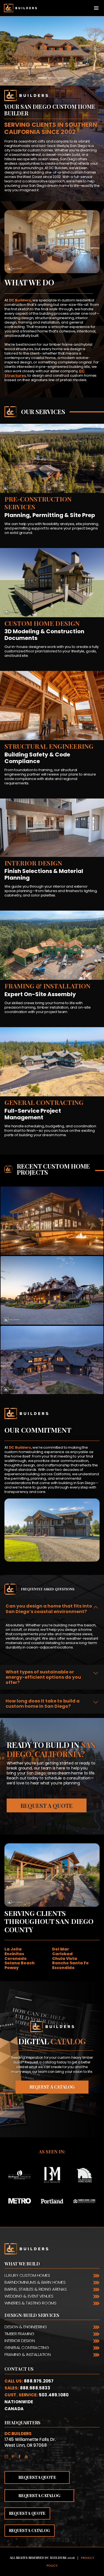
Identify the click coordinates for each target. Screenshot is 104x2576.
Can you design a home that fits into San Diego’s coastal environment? (49, 1609)
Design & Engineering (26, 2327)
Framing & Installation (27, 2354)
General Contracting (27, 2348)
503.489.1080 (54, 2395)
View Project (52, 1236)
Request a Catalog (39, 2495)
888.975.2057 (39, 2381)
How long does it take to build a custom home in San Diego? (43, 1704)
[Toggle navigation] (96, 8)
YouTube (28, 2455)
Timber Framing (19, 2334)
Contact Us (19, 2369)
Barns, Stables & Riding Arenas (36, 2289)
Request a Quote (47, 1806)
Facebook (21, 2455)
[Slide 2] (52, 78)
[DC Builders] (18, 8)
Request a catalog (52, 2087)
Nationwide (19, 2402)
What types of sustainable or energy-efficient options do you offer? (43, 1677)
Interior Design (20, 2341)
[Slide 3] (62, 78)
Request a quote (27, 2513)
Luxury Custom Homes (27, 2275)
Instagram (8, 2455)
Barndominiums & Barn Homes (35, 2282)
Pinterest (14, 2455)
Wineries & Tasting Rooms (30, 2303)
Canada (14, 2409)
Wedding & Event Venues (29, 2296)
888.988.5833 (35, 2388)
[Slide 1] (42, 78)
